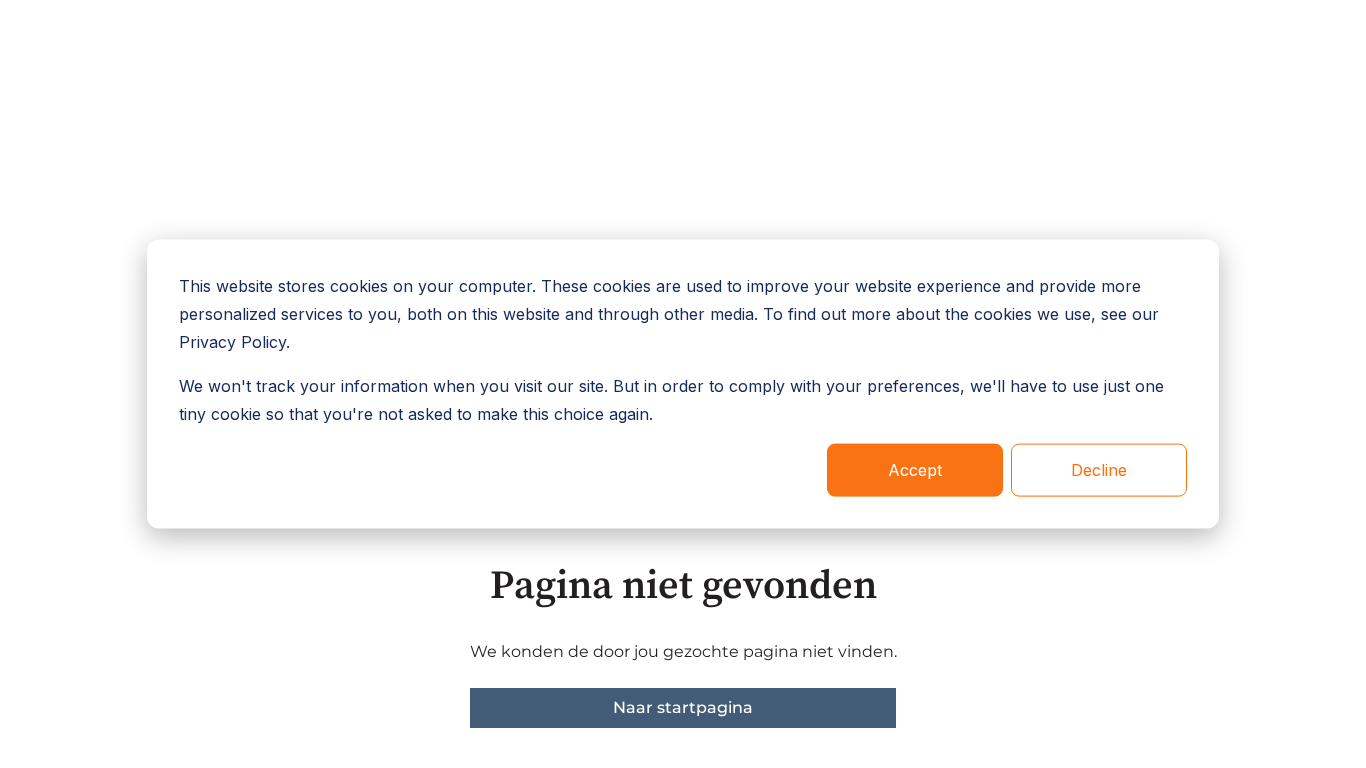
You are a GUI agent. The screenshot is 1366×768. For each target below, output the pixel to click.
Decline (1099, 470)
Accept (915, 470)
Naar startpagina (683, 707)
